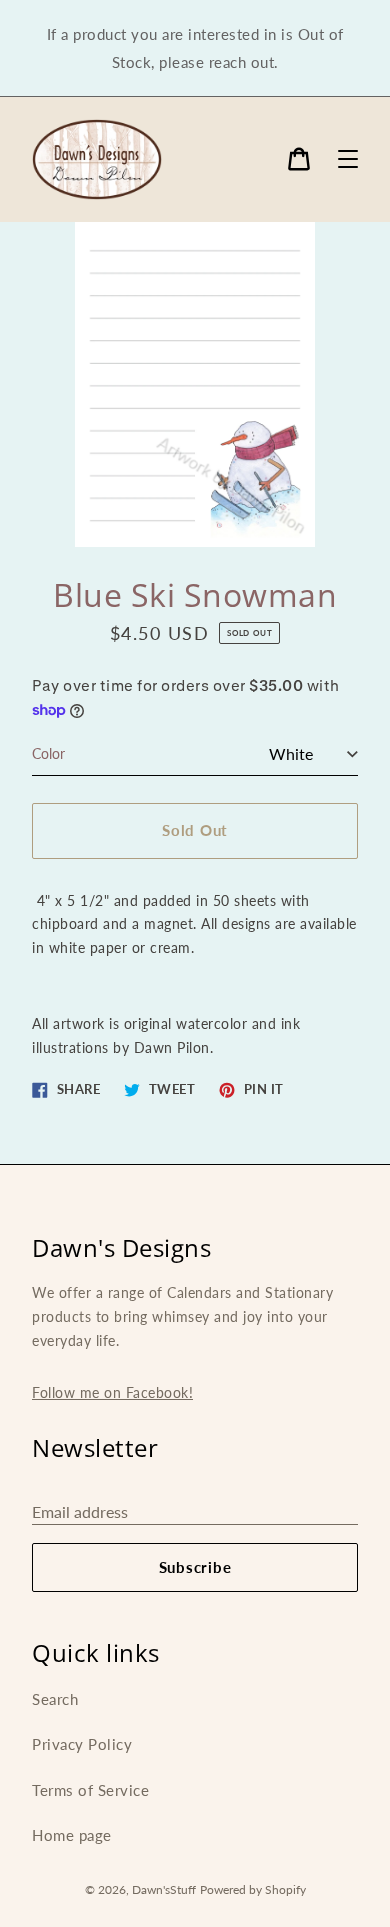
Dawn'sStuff (164, 1889)
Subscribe (195, 1567)
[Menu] (348, 159)
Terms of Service (90, 1790)
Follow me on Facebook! (112, 1392)
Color (48, 753)
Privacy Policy (82, 1744)
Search (55, 1699)
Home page (72, 1835)
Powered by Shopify (253, 1889)
